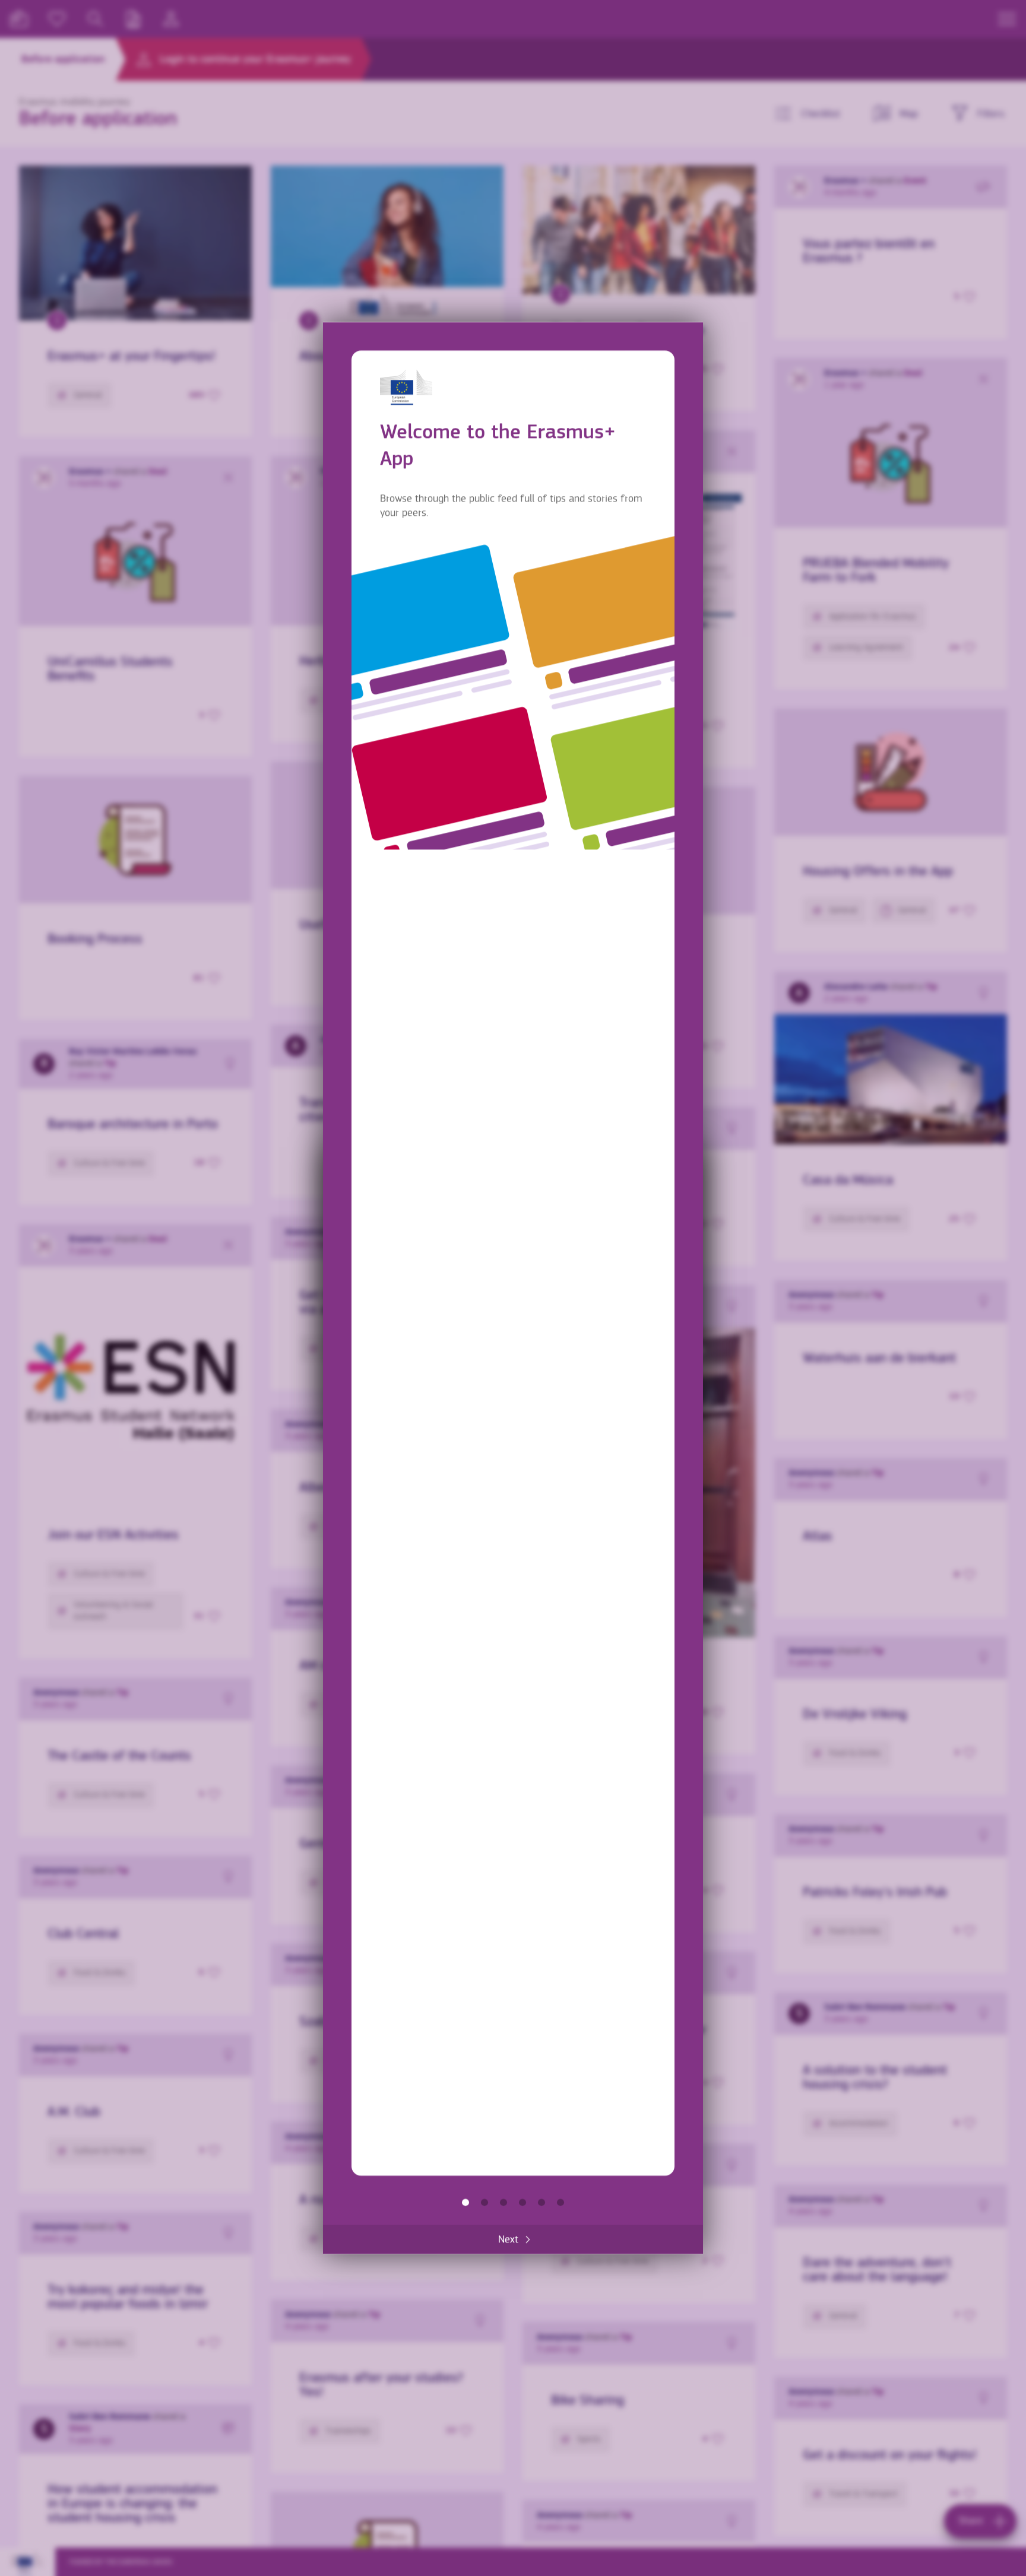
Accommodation (541, 2203)
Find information (484, 2203)
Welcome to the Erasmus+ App (465, 2203)
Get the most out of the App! (560, 2203)
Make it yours (522, 2203)
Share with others (503, 2203)
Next (508, 2240)
